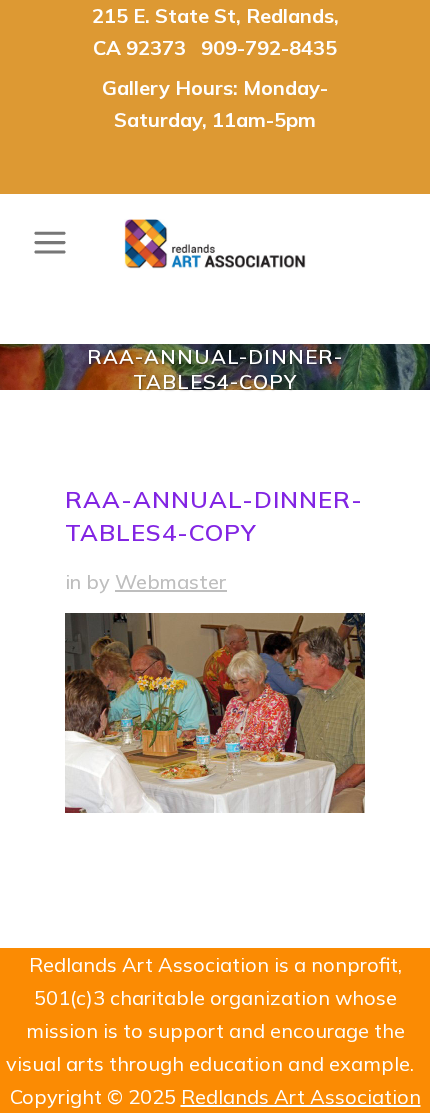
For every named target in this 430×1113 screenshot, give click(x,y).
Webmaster (171, 581)
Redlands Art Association (301, 1096)
